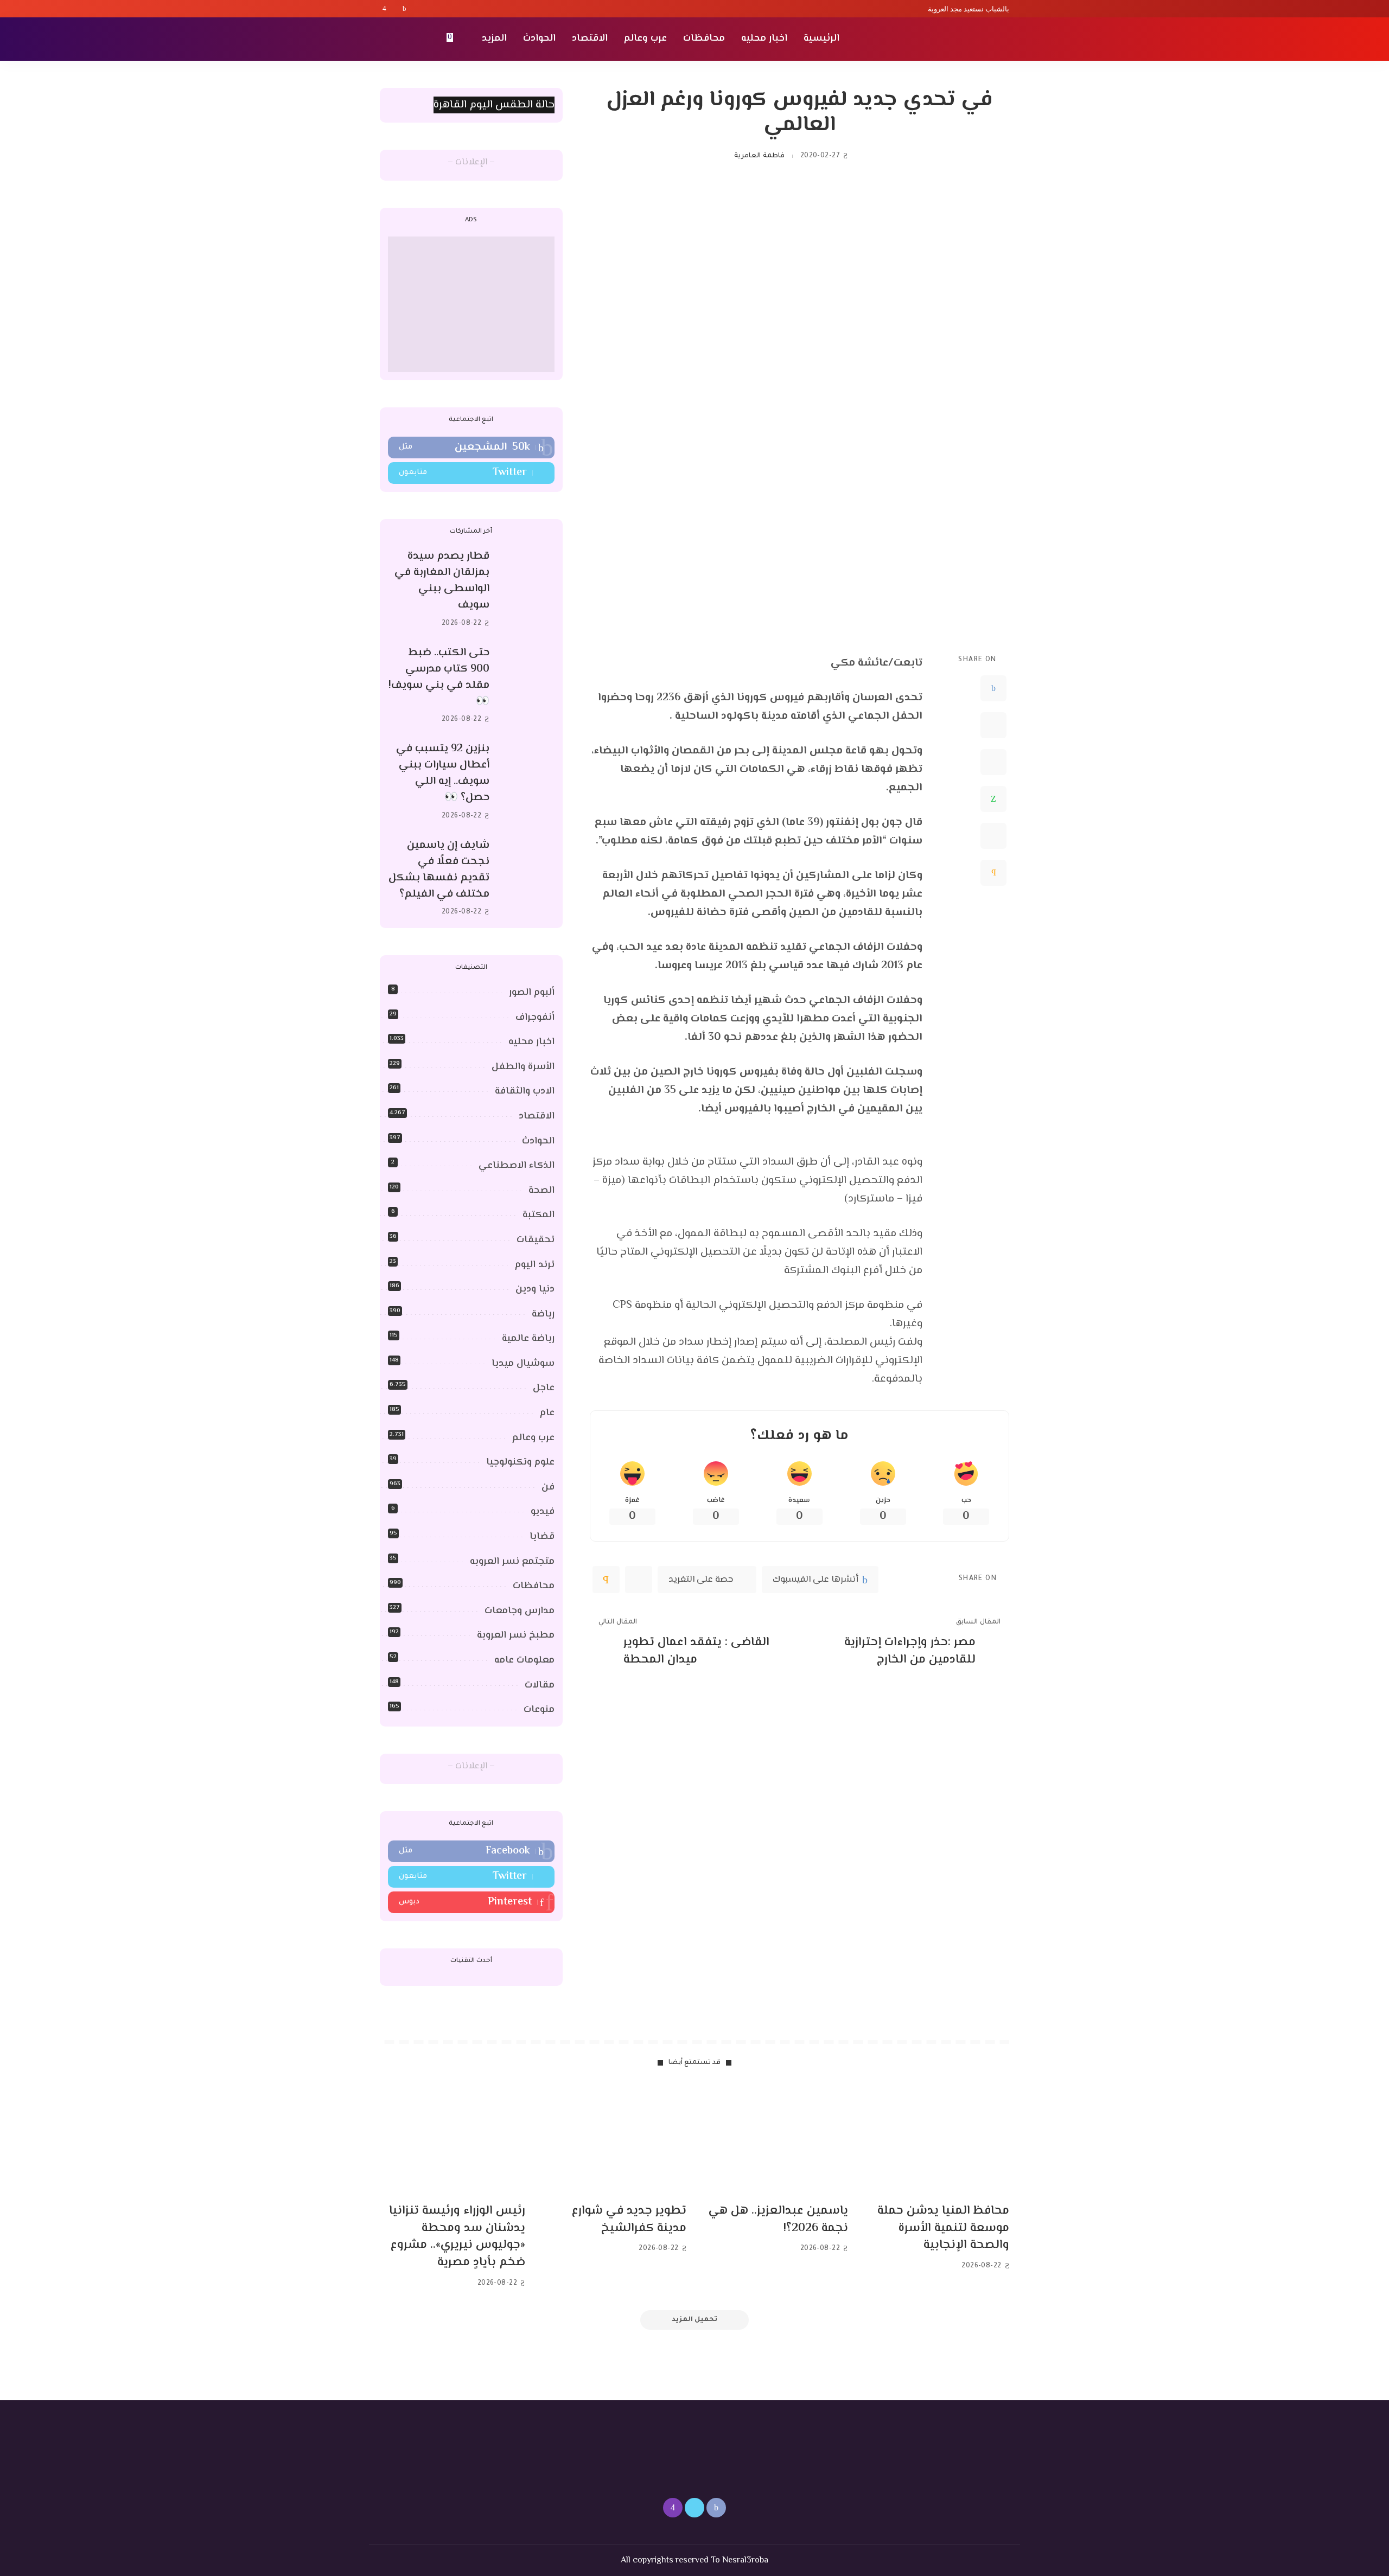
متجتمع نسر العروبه (512, 1562)
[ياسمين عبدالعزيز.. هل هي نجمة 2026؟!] (775, 2140)
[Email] (993, 873)
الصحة (541, 1191)
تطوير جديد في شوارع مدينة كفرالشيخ (629, 2220)
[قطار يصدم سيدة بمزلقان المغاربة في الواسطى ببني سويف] (527, 590)
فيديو (543, 1512)
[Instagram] (384, 9)
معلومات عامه (524, 1660)
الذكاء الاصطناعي (517, 1166)
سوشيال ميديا (523, 1364)
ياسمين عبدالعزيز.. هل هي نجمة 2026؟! (778, 2220)
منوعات (539, 1710)
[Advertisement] (471, 304)
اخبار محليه (531, 1042)
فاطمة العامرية (759, 156)
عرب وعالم (533, 1438)
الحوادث (538, 1141)
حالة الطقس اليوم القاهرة (494, 105)
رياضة (543, 1314)
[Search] (386, 39)
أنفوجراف (535, 1018)
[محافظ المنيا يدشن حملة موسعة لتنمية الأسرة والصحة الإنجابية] (937, 2140)
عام (547, 1413)
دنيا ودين (535, 1289)
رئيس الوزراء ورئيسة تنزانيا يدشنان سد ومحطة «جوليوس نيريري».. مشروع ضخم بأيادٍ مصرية (457, 2237)
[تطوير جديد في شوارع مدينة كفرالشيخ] (614, 2140)
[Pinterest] (993, 762)
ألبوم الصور (532, 993)
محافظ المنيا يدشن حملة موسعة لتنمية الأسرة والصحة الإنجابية (943, 2228)
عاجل (544, 1388)
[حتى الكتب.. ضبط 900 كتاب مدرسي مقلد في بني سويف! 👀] (527, 686)
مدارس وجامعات (520, 1611)
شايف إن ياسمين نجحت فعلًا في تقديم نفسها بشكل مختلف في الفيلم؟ (439, 870)
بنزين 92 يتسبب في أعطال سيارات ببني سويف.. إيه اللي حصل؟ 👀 (443, 773)
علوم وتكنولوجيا (520, 1462)
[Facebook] (404, 9)
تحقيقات (536, 1240)
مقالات (540, 1685)
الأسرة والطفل (523, 1067)
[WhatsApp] (993, 799)
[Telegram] (993, 836)
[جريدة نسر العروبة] (947, 39)
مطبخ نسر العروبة (516, 1635)
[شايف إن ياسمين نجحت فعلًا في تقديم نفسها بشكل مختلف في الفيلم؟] (527, 878)
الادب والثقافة (525, 1091)
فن (548, 1487)
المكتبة (539, 1215)
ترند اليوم (535, 1265)
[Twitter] (394, 9)
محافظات (534, 1586)
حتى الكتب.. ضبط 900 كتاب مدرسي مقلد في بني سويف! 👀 (439, 677)
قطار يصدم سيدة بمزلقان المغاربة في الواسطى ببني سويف (442, 581)
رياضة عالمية (528, 1339)
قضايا (542, 1537)
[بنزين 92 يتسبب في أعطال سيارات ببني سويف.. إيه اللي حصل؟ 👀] (527, 782)
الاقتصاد (537, 1116)
